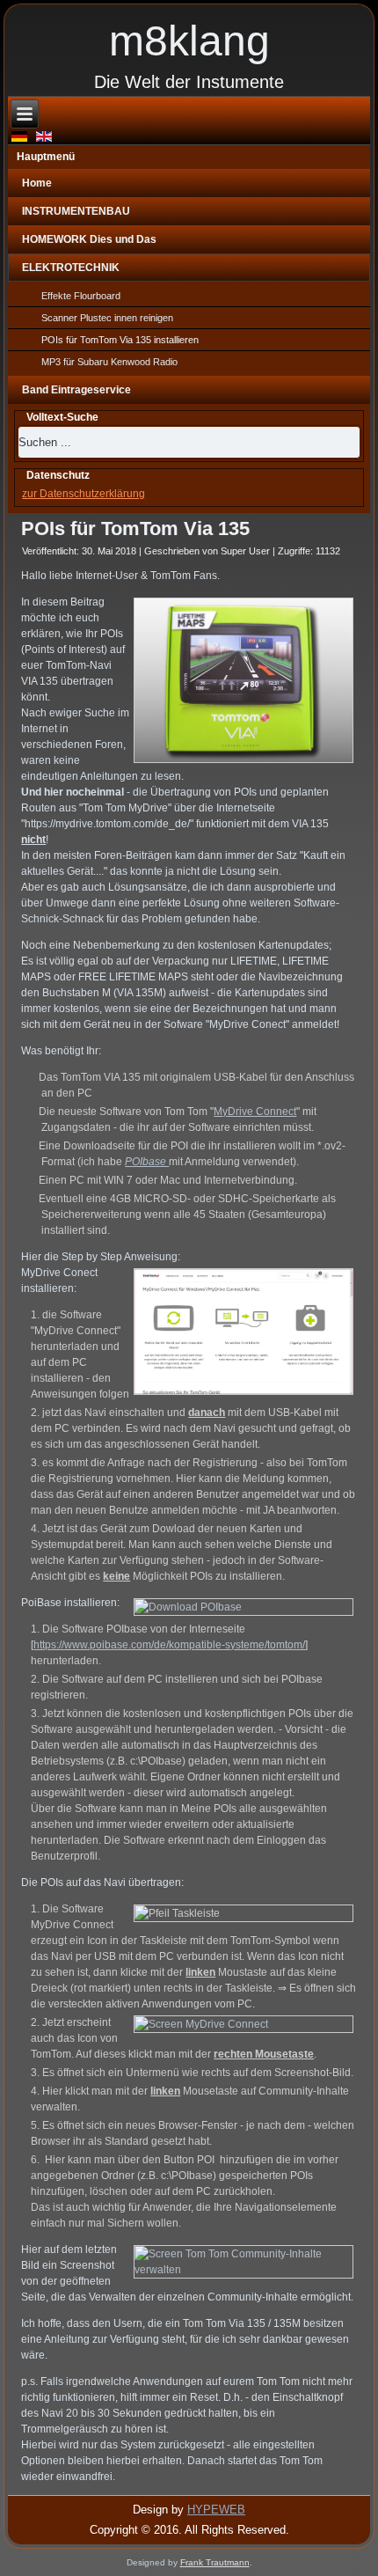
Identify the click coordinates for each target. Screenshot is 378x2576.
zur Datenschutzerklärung (84, 494)
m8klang (189, 41)
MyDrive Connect (255, 1112)
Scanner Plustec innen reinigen (107, 318)
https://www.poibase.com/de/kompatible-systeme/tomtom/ (169, 1645)
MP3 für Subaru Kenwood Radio (109, 362)
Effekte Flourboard (81, 296)
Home (37, 183)
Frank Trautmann (215, 2562)
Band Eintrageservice (76, 390)
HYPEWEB (216, 2510)
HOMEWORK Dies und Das (89, 239)
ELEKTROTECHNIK (71, 268)
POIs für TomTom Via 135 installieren (120, 340)
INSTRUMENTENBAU (76, 211)
